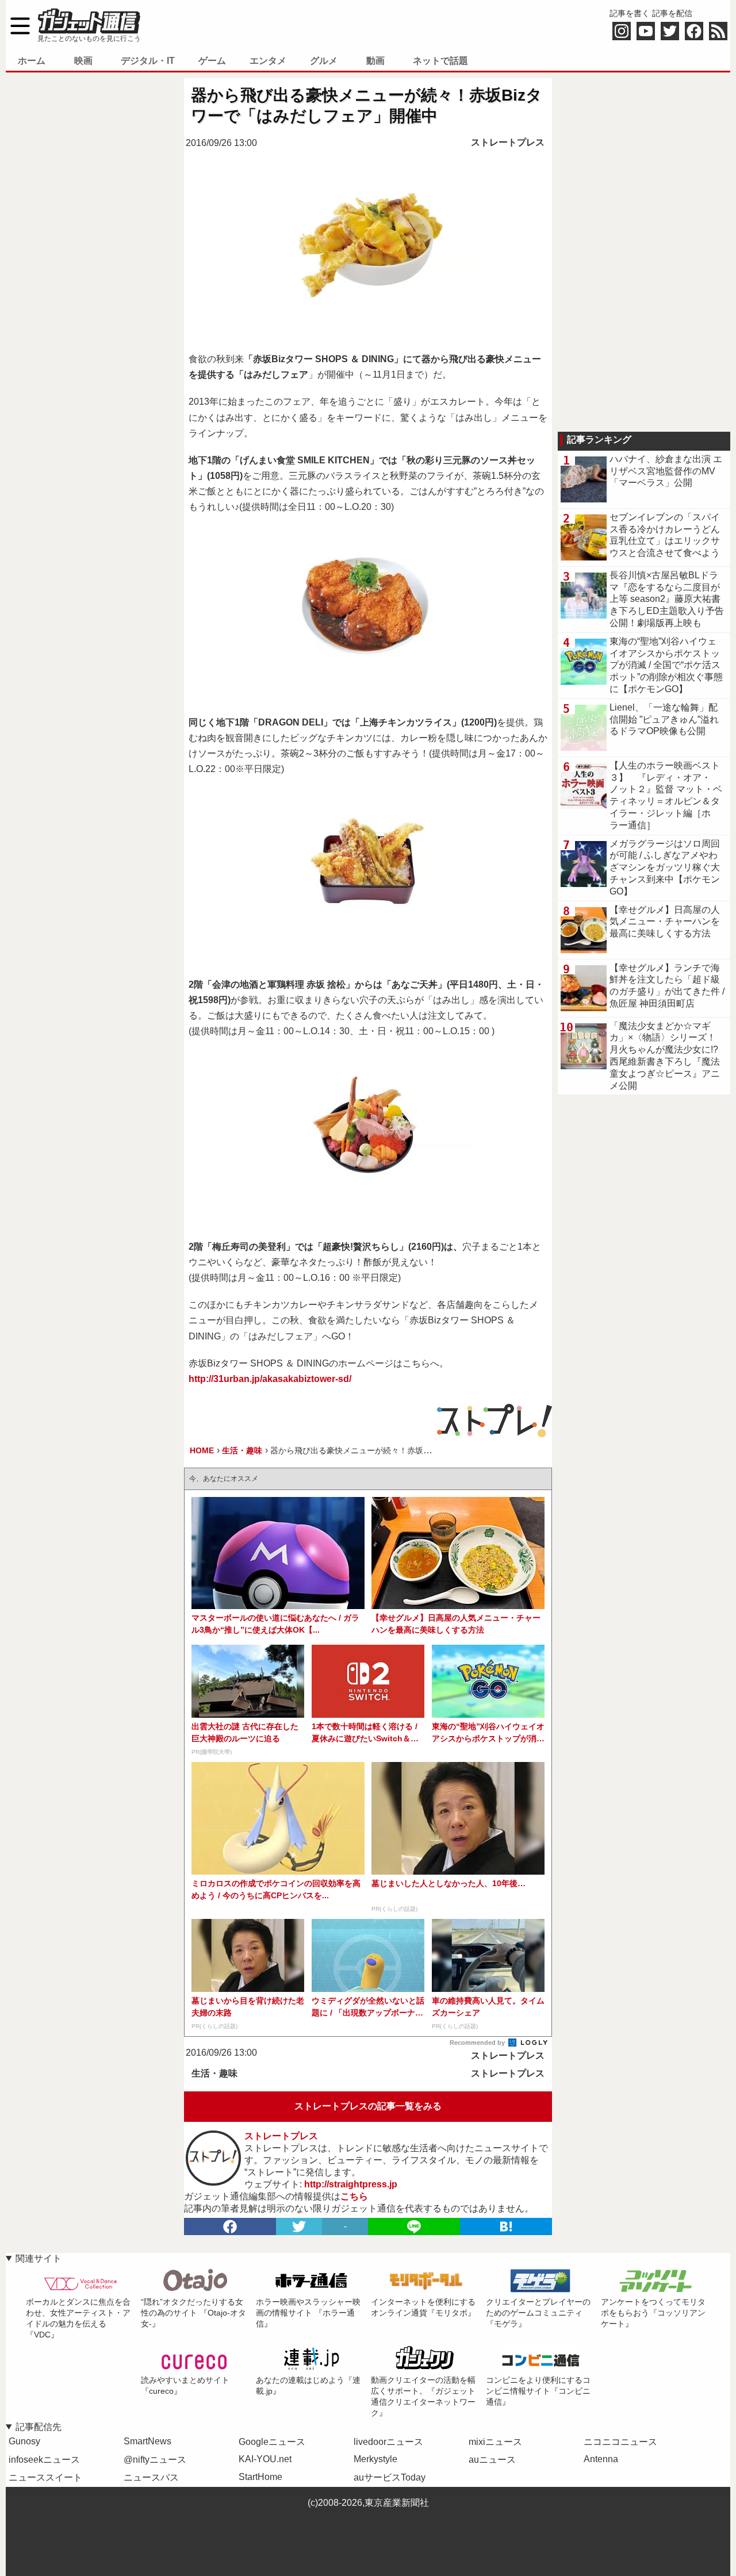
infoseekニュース (44, 2460)
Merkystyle (375, 2459)
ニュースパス (151, 2477)
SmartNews (147, 2441)
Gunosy (24, 2441)
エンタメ (268, 61)
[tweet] (299, 2226)
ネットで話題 (440, 61)
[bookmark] (506, 2226)
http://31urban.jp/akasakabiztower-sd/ (270, 1379)
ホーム (32, 61)
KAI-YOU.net (265, 2459)
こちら (354, 2196)
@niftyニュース (155, 2460)
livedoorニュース (388, 2442)
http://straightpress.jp (351, 2184)
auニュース (492, 2460)
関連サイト (39, 2258)
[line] (414, 2226)
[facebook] (230, 2226)
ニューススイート (45, 2477)
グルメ (324, 61)
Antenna (601, 2459)
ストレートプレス (508, 142)
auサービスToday (390, 2477)
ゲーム (212, 61)
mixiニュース (495, 2442)
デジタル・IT (148, 61)
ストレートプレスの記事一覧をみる (368, 2106)
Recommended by (478, 2043)
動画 (375, 61)
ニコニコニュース (620, 2442)
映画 (83, 61)
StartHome (260, 2477)
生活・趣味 (214, 2073)
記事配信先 (39, 2427)
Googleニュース (272, 2442)
